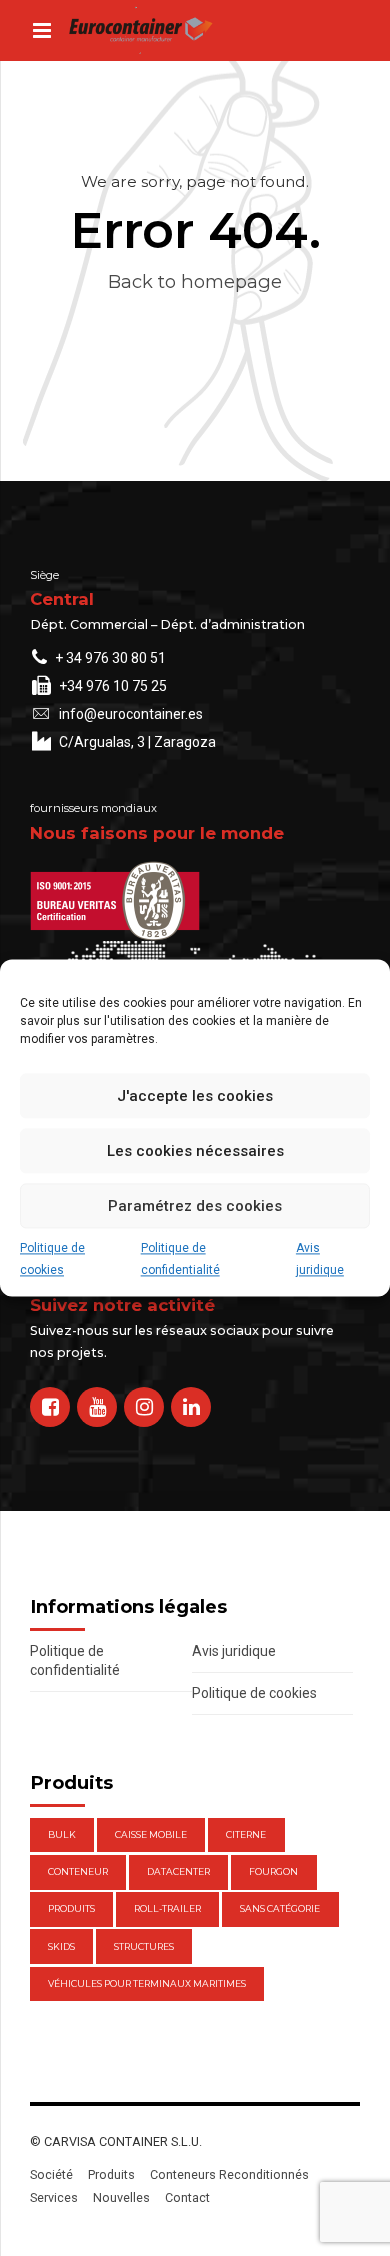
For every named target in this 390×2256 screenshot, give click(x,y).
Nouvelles (121, 2197)
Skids (61, 1946)
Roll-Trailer (167, 1908)
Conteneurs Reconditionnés (229, 2174)
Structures (144, 1946)
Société (51, 2174)
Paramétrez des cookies (195, 1206)
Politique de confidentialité (180, 1259)
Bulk (62, 1834)
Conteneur (78, 1871)
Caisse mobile (151, 1834)
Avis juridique (320, 1259)
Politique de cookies (52, 1259)
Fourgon (273, 1871)
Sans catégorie (280, 1908)
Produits (71, 1908)
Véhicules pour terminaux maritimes (147, 1983)
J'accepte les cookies (195, 1096)
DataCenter (178, 1871)
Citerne (246, 1834)
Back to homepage (195, 281)
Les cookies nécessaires (195, 1151)
